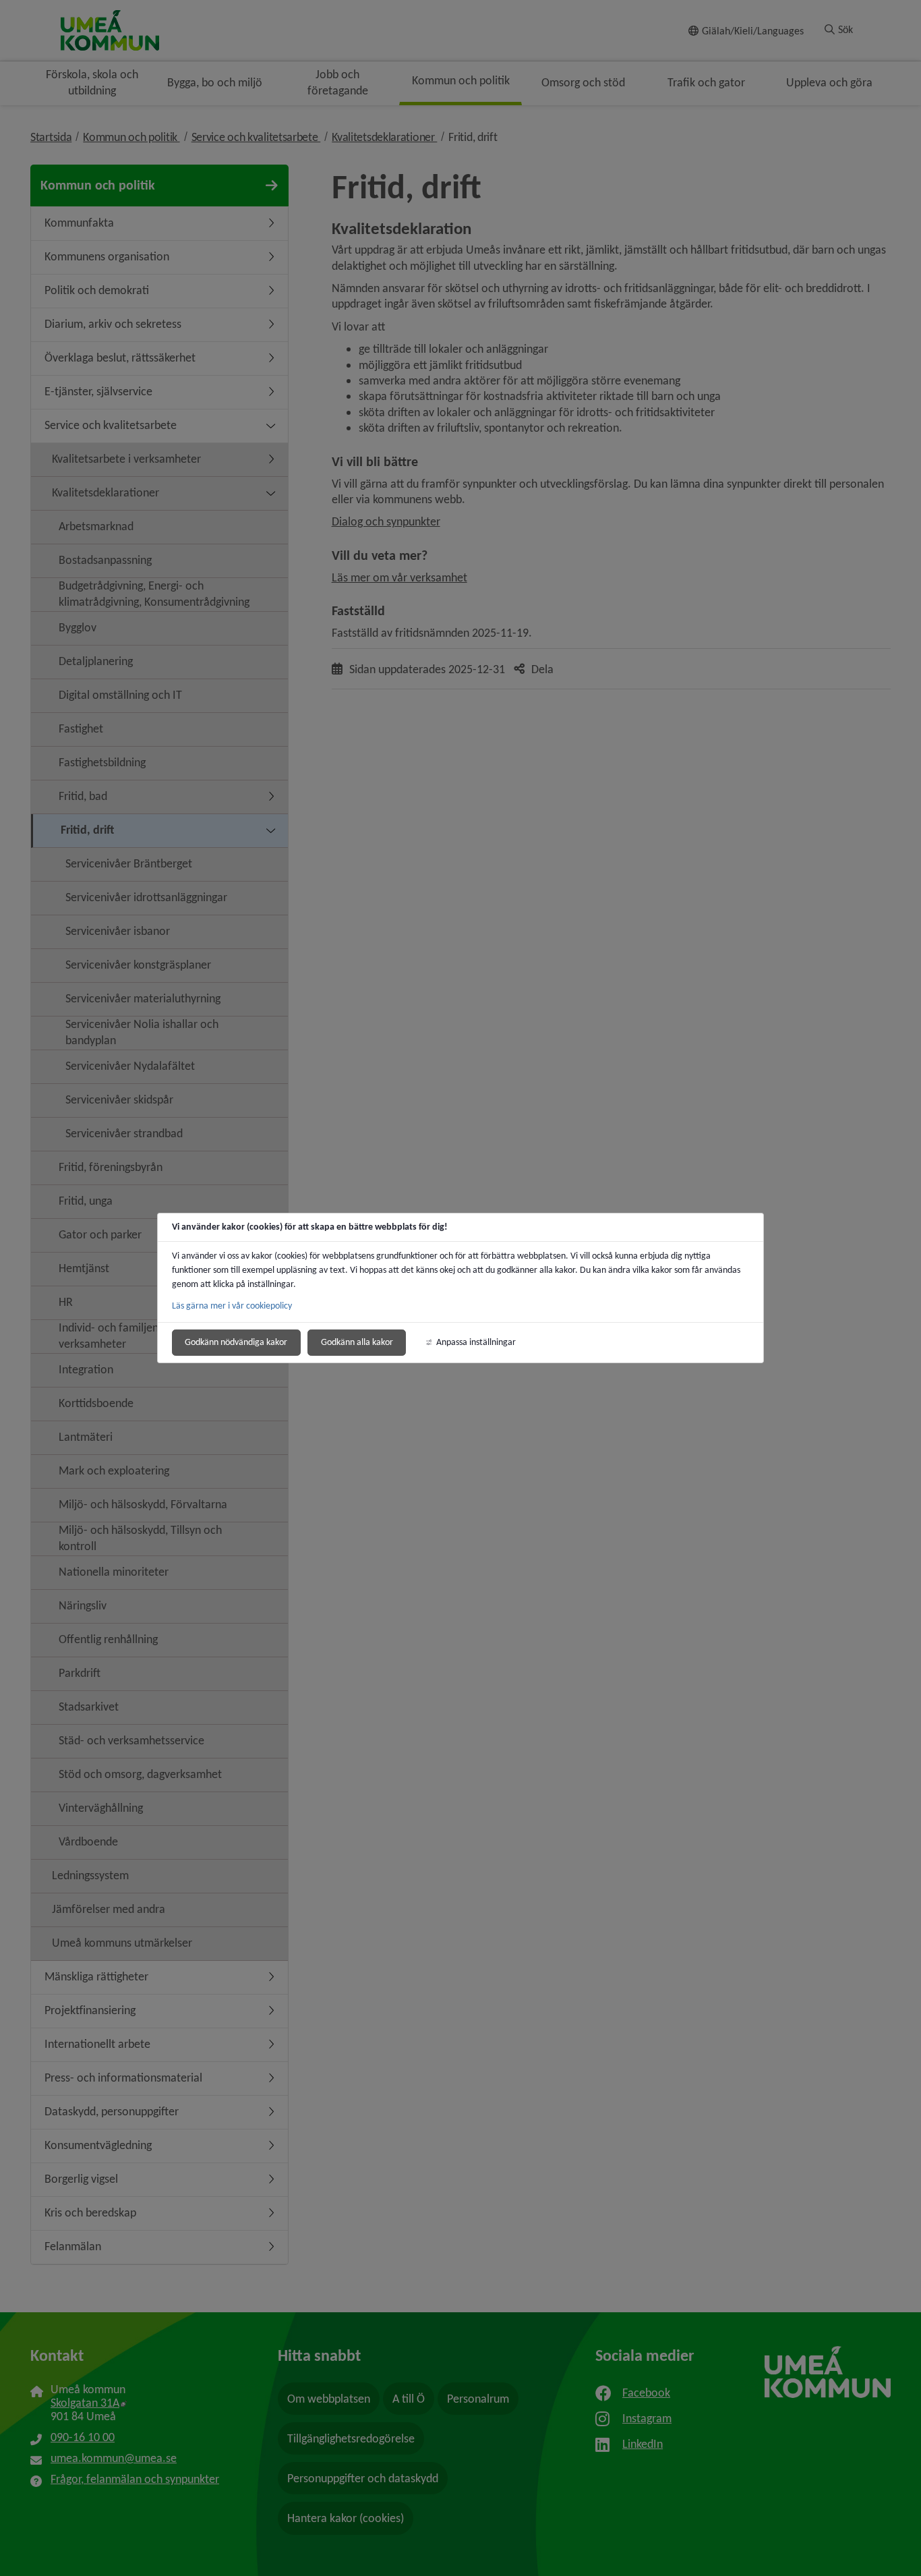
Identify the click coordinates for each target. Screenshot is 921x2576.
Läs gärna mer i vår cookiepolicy (232, 1306)
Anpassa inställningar (476, 1342)
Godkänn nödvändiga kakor (236, 1342)
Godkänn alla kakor (357, 1342)
